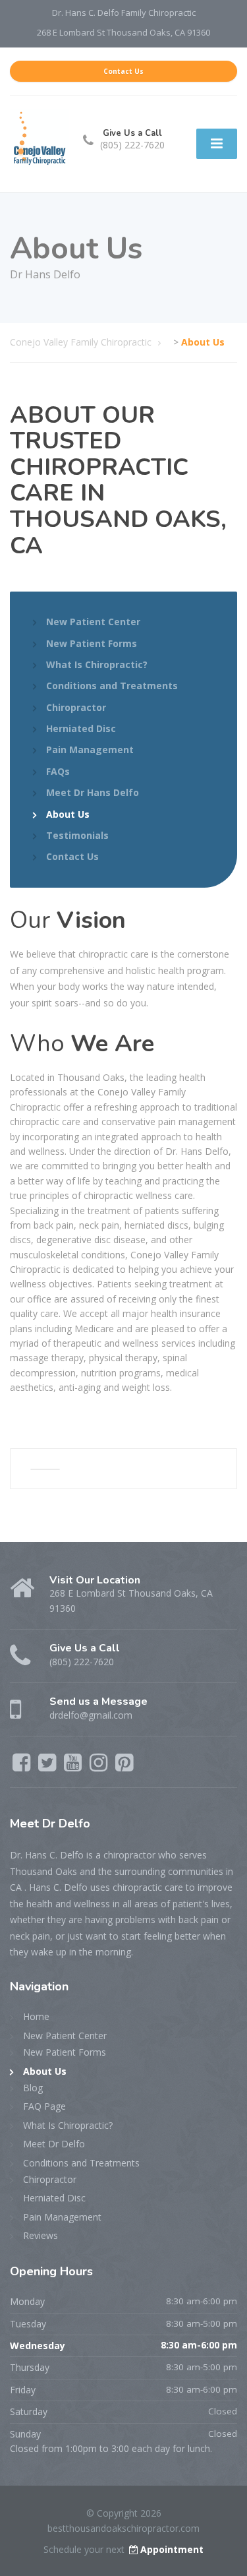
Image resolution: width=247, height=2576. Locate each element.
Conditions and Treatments (112, 686)
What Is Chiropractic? (97, 664)
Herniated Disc (81, 728)
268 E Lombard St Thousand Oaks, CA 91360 (123, 32)
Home (36, 2016)
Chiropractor (76, 707)
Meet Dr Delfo (54, 2144)
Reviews (41, 2235)
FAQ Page (44, 2106)
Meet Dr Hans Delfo (93, 792)
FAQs (58, 771)
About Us (68, 814)
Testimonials (77, 835)
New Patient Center (93, 622)
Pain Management (90, 750)
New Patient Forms (92, 643)
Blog (33, 2088)
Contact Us (123, 71)
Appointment (172, 2549)
